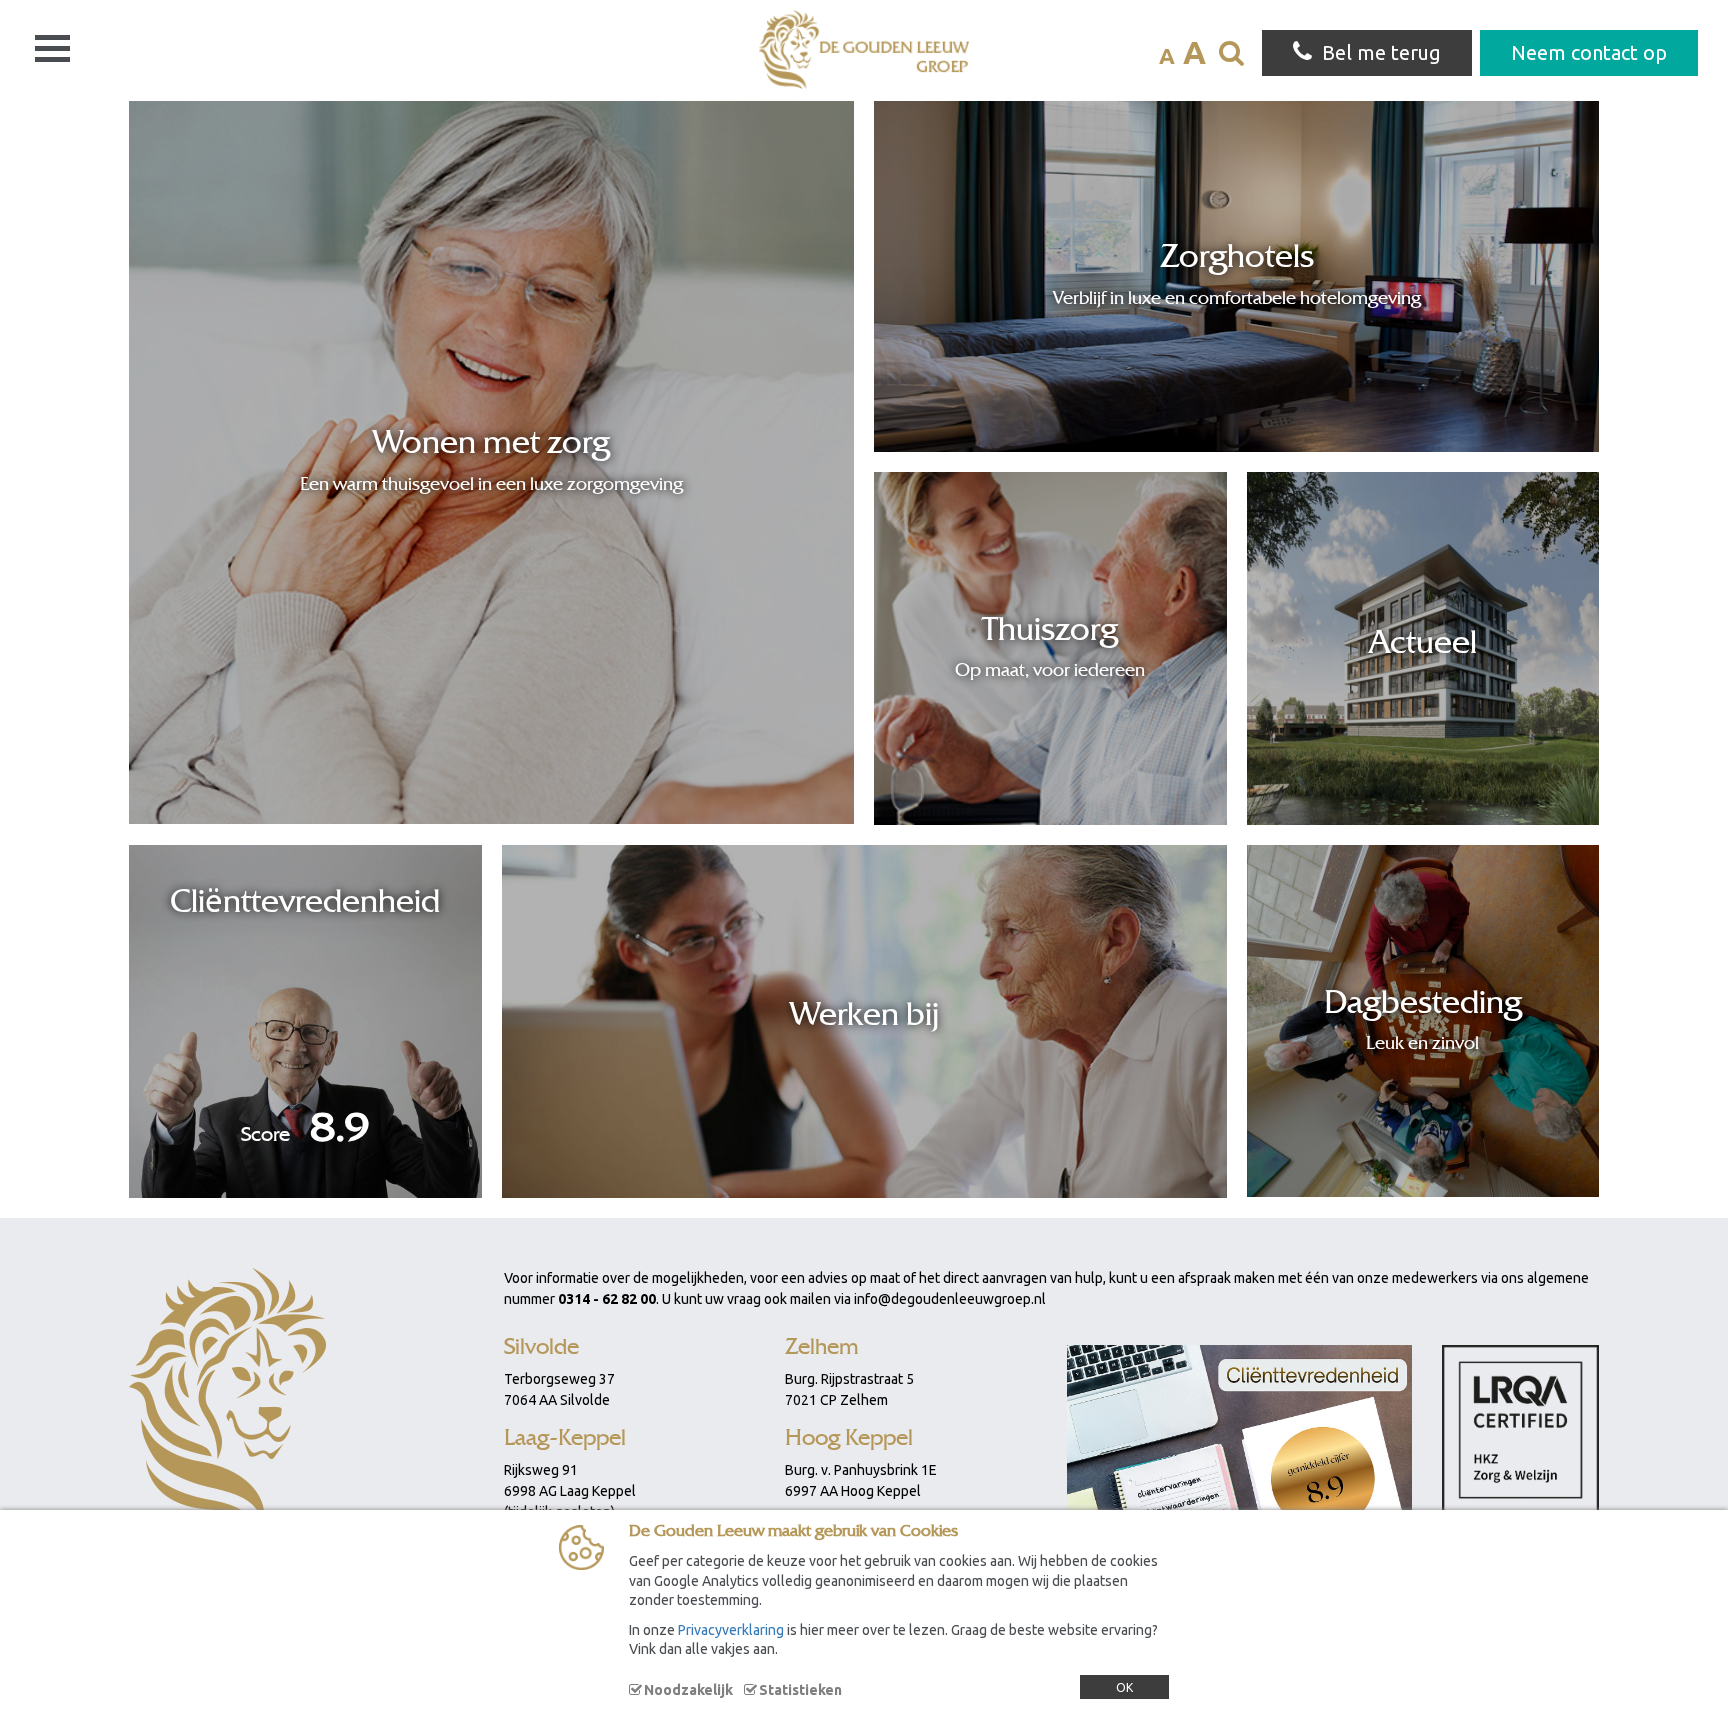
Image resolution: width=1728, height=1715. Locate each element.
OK (1124, 1687)
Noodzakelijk (688, 1690)
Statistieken (800, 1690)
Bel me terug (1381, 52)
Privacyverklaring (731, 1630)
